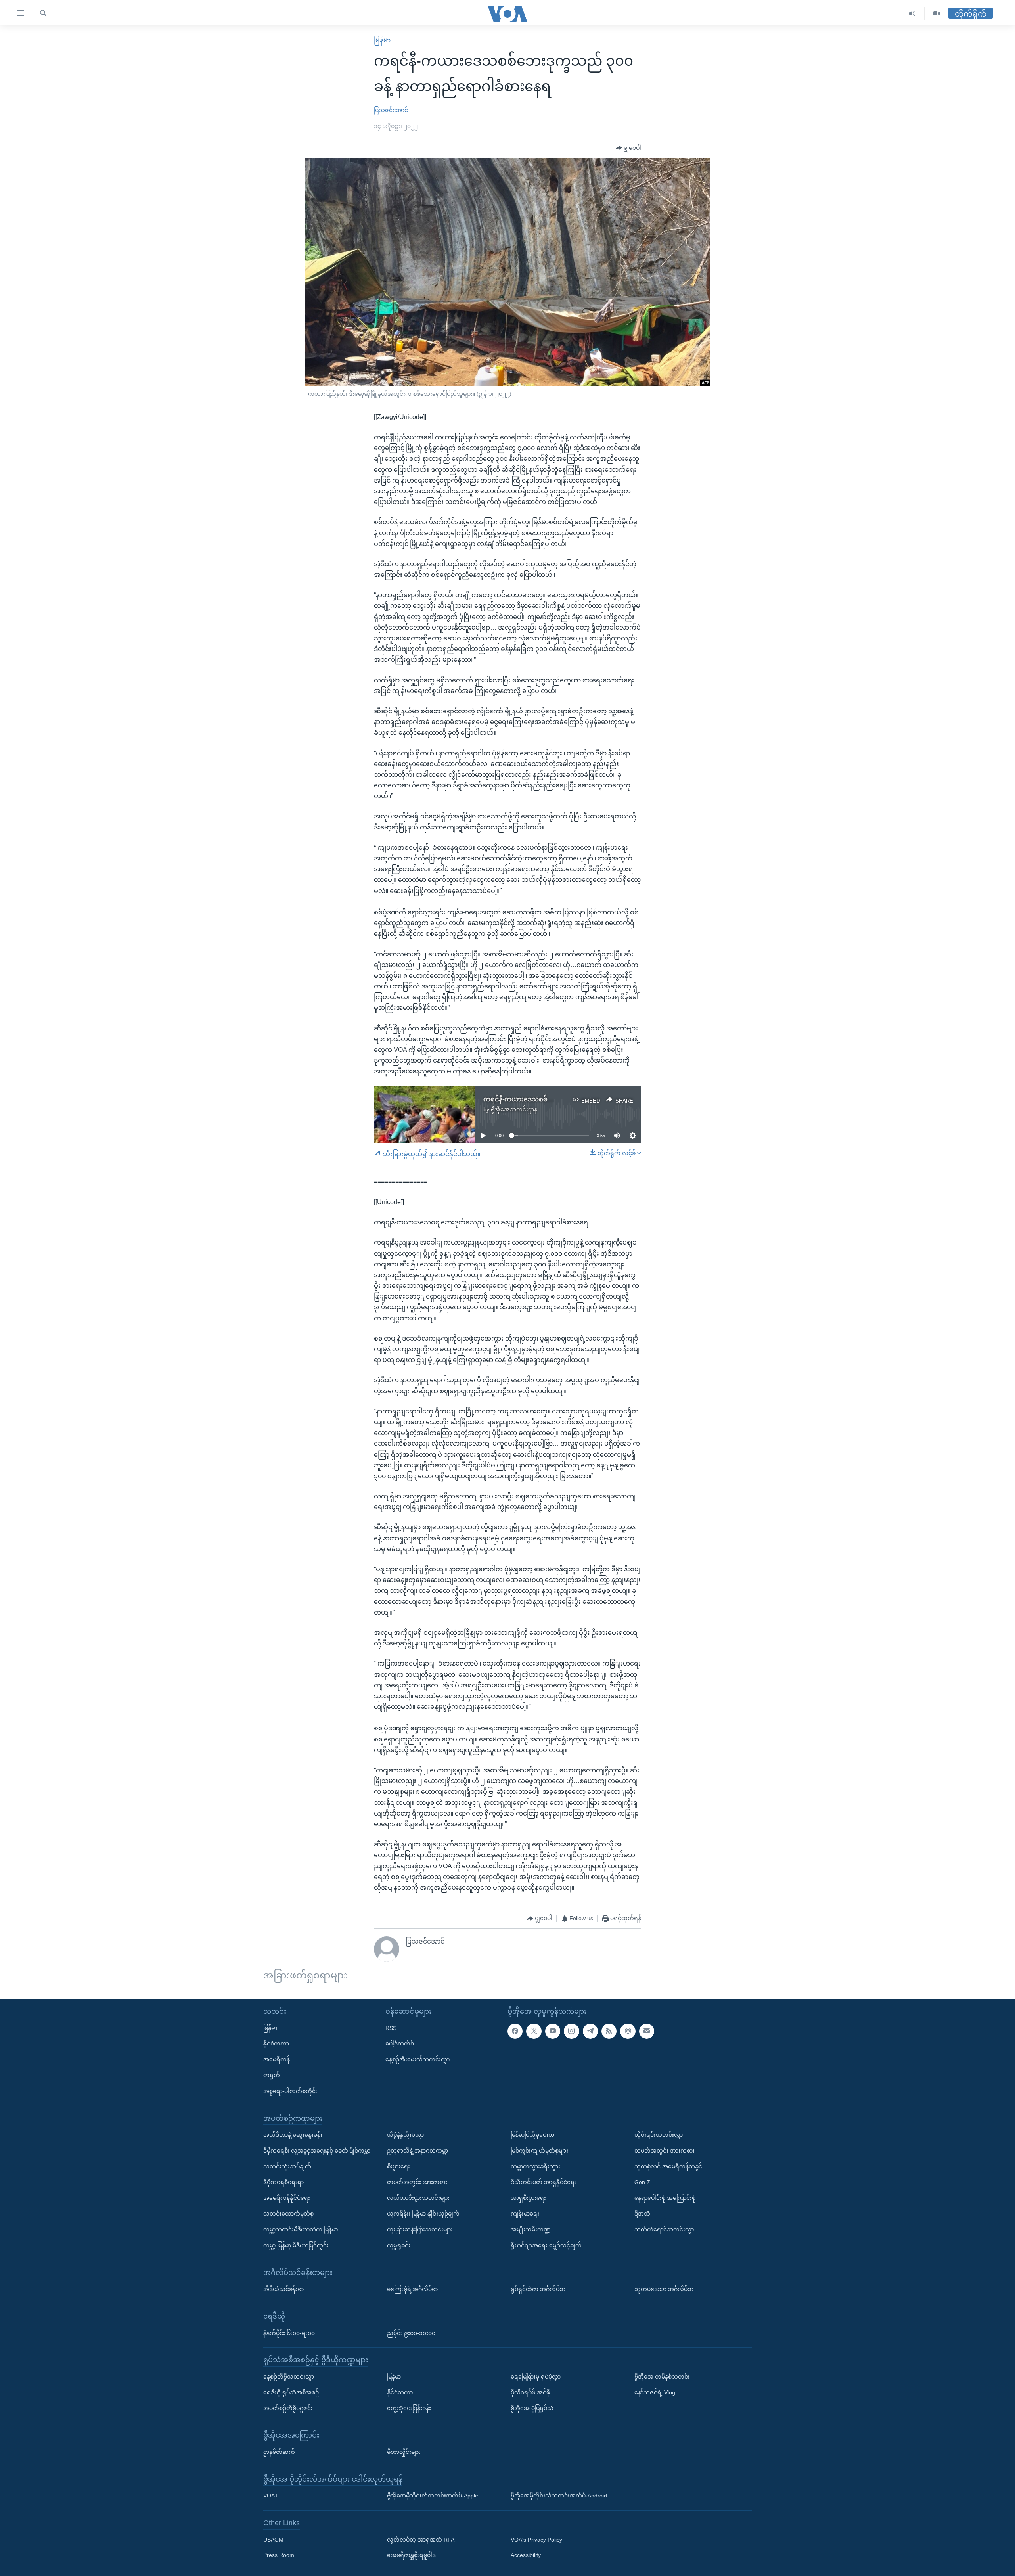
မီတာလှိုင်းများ (404, 2452)
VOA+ (271, 2496)
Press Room (279, 2555)
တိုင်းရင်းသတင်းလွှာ (659, 2135)
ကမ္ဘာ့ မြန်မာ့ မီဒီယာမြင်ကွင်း (296, 2245)
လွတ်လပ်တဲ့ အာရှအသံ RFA (421, 2540)
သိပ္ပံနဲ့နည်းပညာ (405, 2135)
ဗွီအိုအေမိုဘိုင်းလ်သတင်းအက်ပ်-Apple (433, 2496)
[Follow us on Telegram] (590, 2031)
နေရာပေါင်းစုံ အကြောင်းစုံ (665, 2198)
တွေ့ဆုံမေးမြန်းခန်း (409, 2408)
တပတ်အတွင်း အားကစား (417, 2182)
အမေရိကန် (277, 2059)
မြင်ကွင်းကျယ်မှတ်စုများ (539, 2151)
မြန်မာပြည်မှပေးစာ (532, 2135)
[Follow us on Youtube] (553, 2031)
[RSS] (609, 2031)
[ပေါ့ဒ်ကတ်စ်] (628, 2031)
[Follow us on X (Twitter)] (534, 2031)
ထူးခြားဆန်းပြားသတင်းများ (420, 2229)
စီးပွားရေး (398, 2166)
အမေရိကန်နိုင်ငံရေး (287, 2198)
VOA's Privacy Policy (536, 2540)
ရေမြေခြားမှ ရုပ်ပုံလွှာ (536, 2377)
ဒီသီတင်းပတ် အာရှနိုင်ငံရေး (544, 2182)
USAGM (273, 2540)
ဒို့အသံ (642, 2214)
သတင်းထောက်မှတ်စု (288, 2214)
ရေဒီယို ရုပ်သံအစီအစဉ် (291, 2392)
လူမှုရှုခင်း (399, 2245)
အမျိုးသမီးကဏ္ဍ (531, 2229)
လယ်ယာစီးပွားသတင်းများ (418, 2198)
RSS (391, 2028)
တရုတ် (272, 2075)
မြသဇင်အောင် (391, 110)
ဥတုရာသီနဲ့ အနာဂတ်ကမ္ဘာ (417, 2151)
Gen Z (642, 2182)
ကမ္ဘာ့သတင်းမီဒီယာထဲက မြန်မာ (301, 2229)
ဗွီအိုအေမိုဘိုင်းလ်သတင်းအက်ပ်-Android (559, 2496)
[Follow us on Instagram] (571, 2031)
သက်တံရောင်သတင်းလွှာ (664, 2229)
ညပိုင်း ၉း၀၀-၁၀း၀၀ (411, 2333)
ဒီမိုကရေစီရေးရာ (283, 2182)
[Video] (936, 14)
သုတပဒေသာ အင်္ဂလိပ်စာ (664, 2289)
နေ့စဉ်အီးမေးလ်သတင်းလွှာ (417, 2059)
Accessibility (526, 2555)
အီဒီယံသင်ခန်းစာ (283, 2289)
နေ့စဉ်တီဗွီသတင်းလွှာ (289, 2377)
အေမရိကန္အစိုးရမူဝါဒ (411, 2555)
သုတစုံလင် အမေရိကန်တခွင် (668, 2166)
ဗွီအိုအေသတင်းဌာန (514, 1109)
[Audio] (913, 14)
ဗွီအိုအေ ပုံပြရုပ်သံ (532, 2408)
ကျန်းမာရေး (525, 2214)
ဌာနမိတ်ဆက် (279, 2452)
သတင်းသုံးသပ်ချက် (287, 2166)
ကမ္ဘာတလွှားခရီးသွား (535, 2166)
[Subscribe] (647, 2031)
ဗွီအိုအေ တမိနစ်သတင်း (662, 2377)
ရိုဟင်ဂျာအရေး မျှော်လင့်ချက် (546, 2245)
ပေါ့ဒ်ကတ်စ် (400, 2044)
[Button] (628, 148)
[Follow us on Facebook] (515, 2031)
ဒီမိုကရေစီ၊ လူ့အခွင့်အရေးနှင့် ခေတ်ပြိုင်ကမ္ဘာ (317, 2151)
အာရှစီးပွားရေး (528, 2198)
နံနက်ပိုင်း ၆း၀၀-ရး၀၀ (289, 2333)
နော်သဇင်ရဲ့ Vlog (655, 2392)
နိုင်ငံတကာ (276, 2044)
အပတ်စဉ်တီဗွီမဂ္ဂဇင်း (288, 2408)
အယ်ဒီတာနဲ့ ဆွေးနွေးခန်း (293, 2135)
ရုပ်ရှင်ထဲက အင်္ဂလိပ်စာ (538, 2289)
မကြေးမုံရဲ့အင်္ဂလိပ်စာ (412, 2289)
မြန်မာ (382, 40)
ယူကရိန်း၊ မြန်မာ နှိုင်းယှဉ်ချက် (423, 2214)
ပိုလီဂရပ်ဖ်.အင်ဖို (530, 2392)
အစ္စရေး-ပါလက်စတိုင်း (290, 2091)
